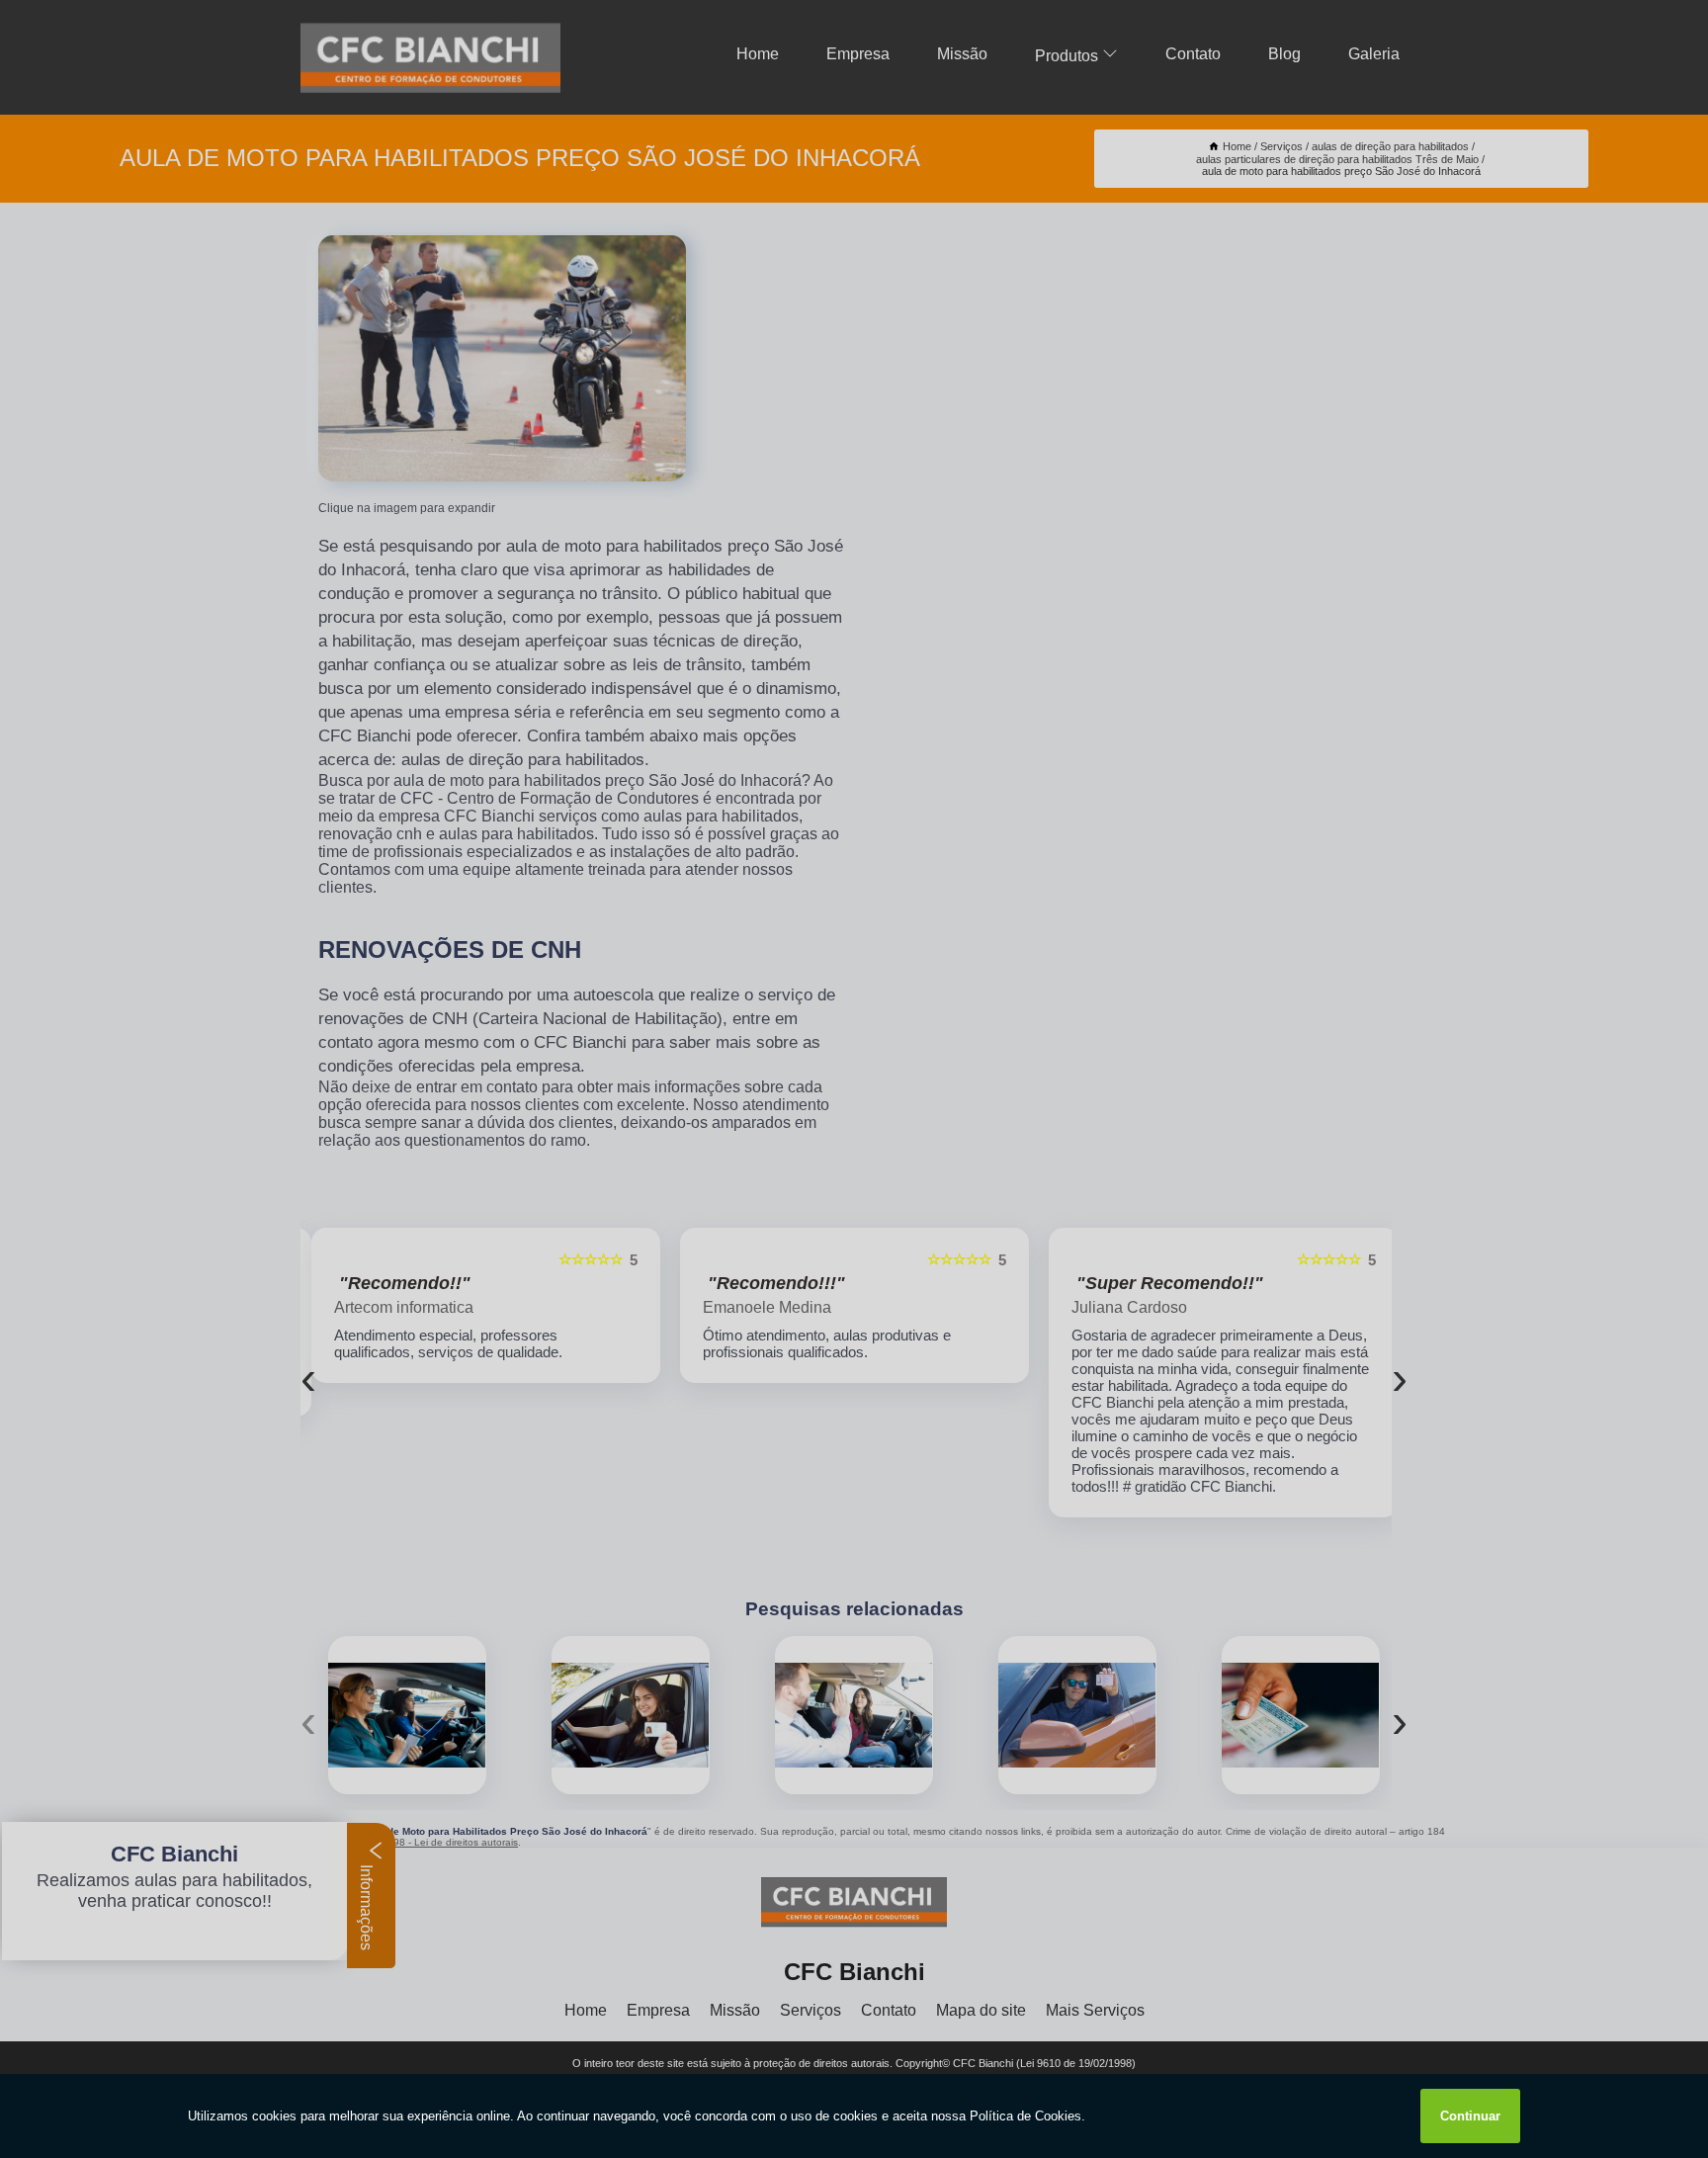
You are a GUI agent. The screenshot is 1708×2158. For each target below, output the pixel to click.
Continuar (1470, 2116)
